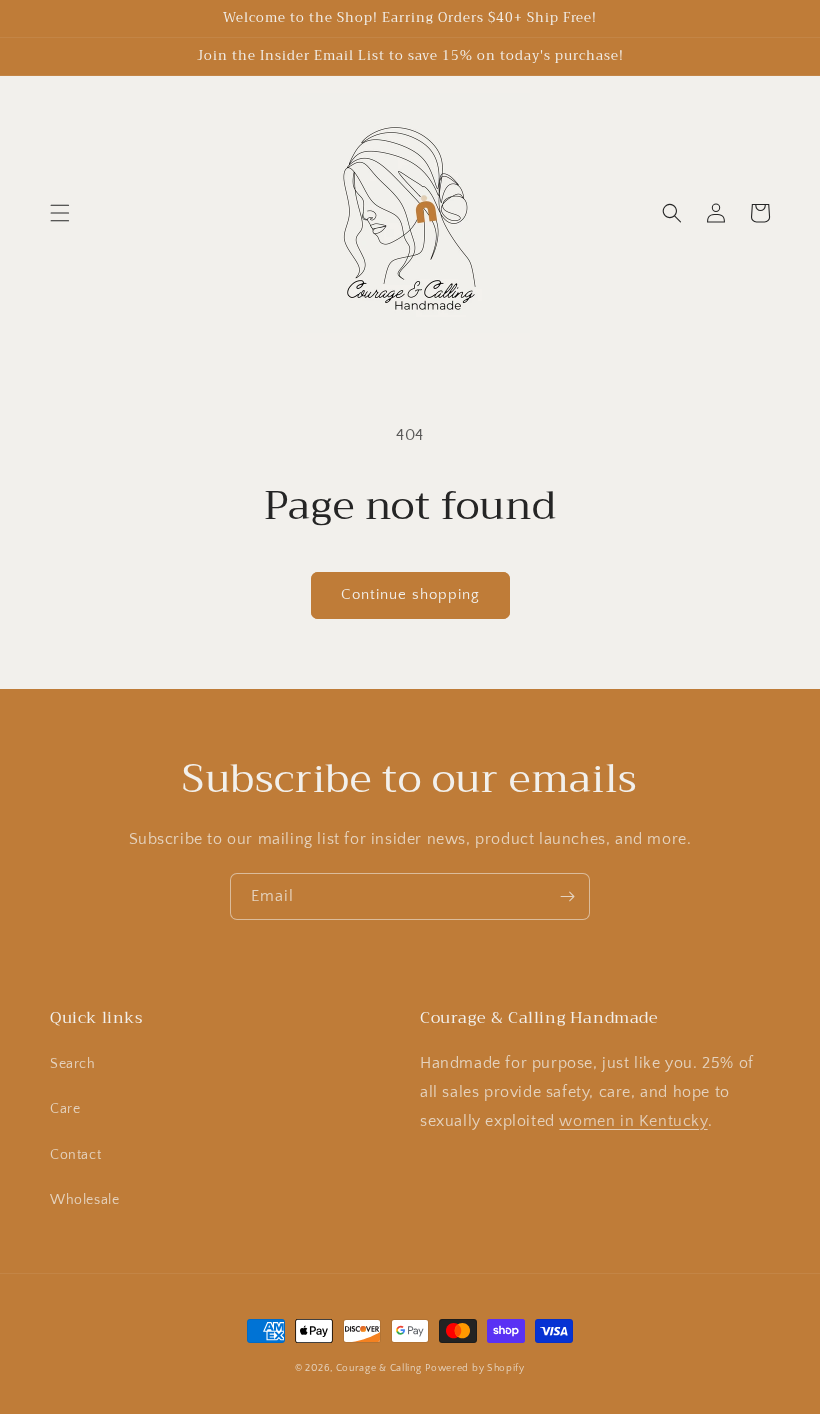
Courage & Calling (379, 1368)
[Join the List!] (567, 896)
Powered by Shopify (475, 1368)
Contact (75, 1155)
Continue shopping (410, 594)
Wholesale (84, 1200)
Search (73, 1064)
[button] (60, 213)
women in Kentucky (633, 1121)
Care (65, 1109)
